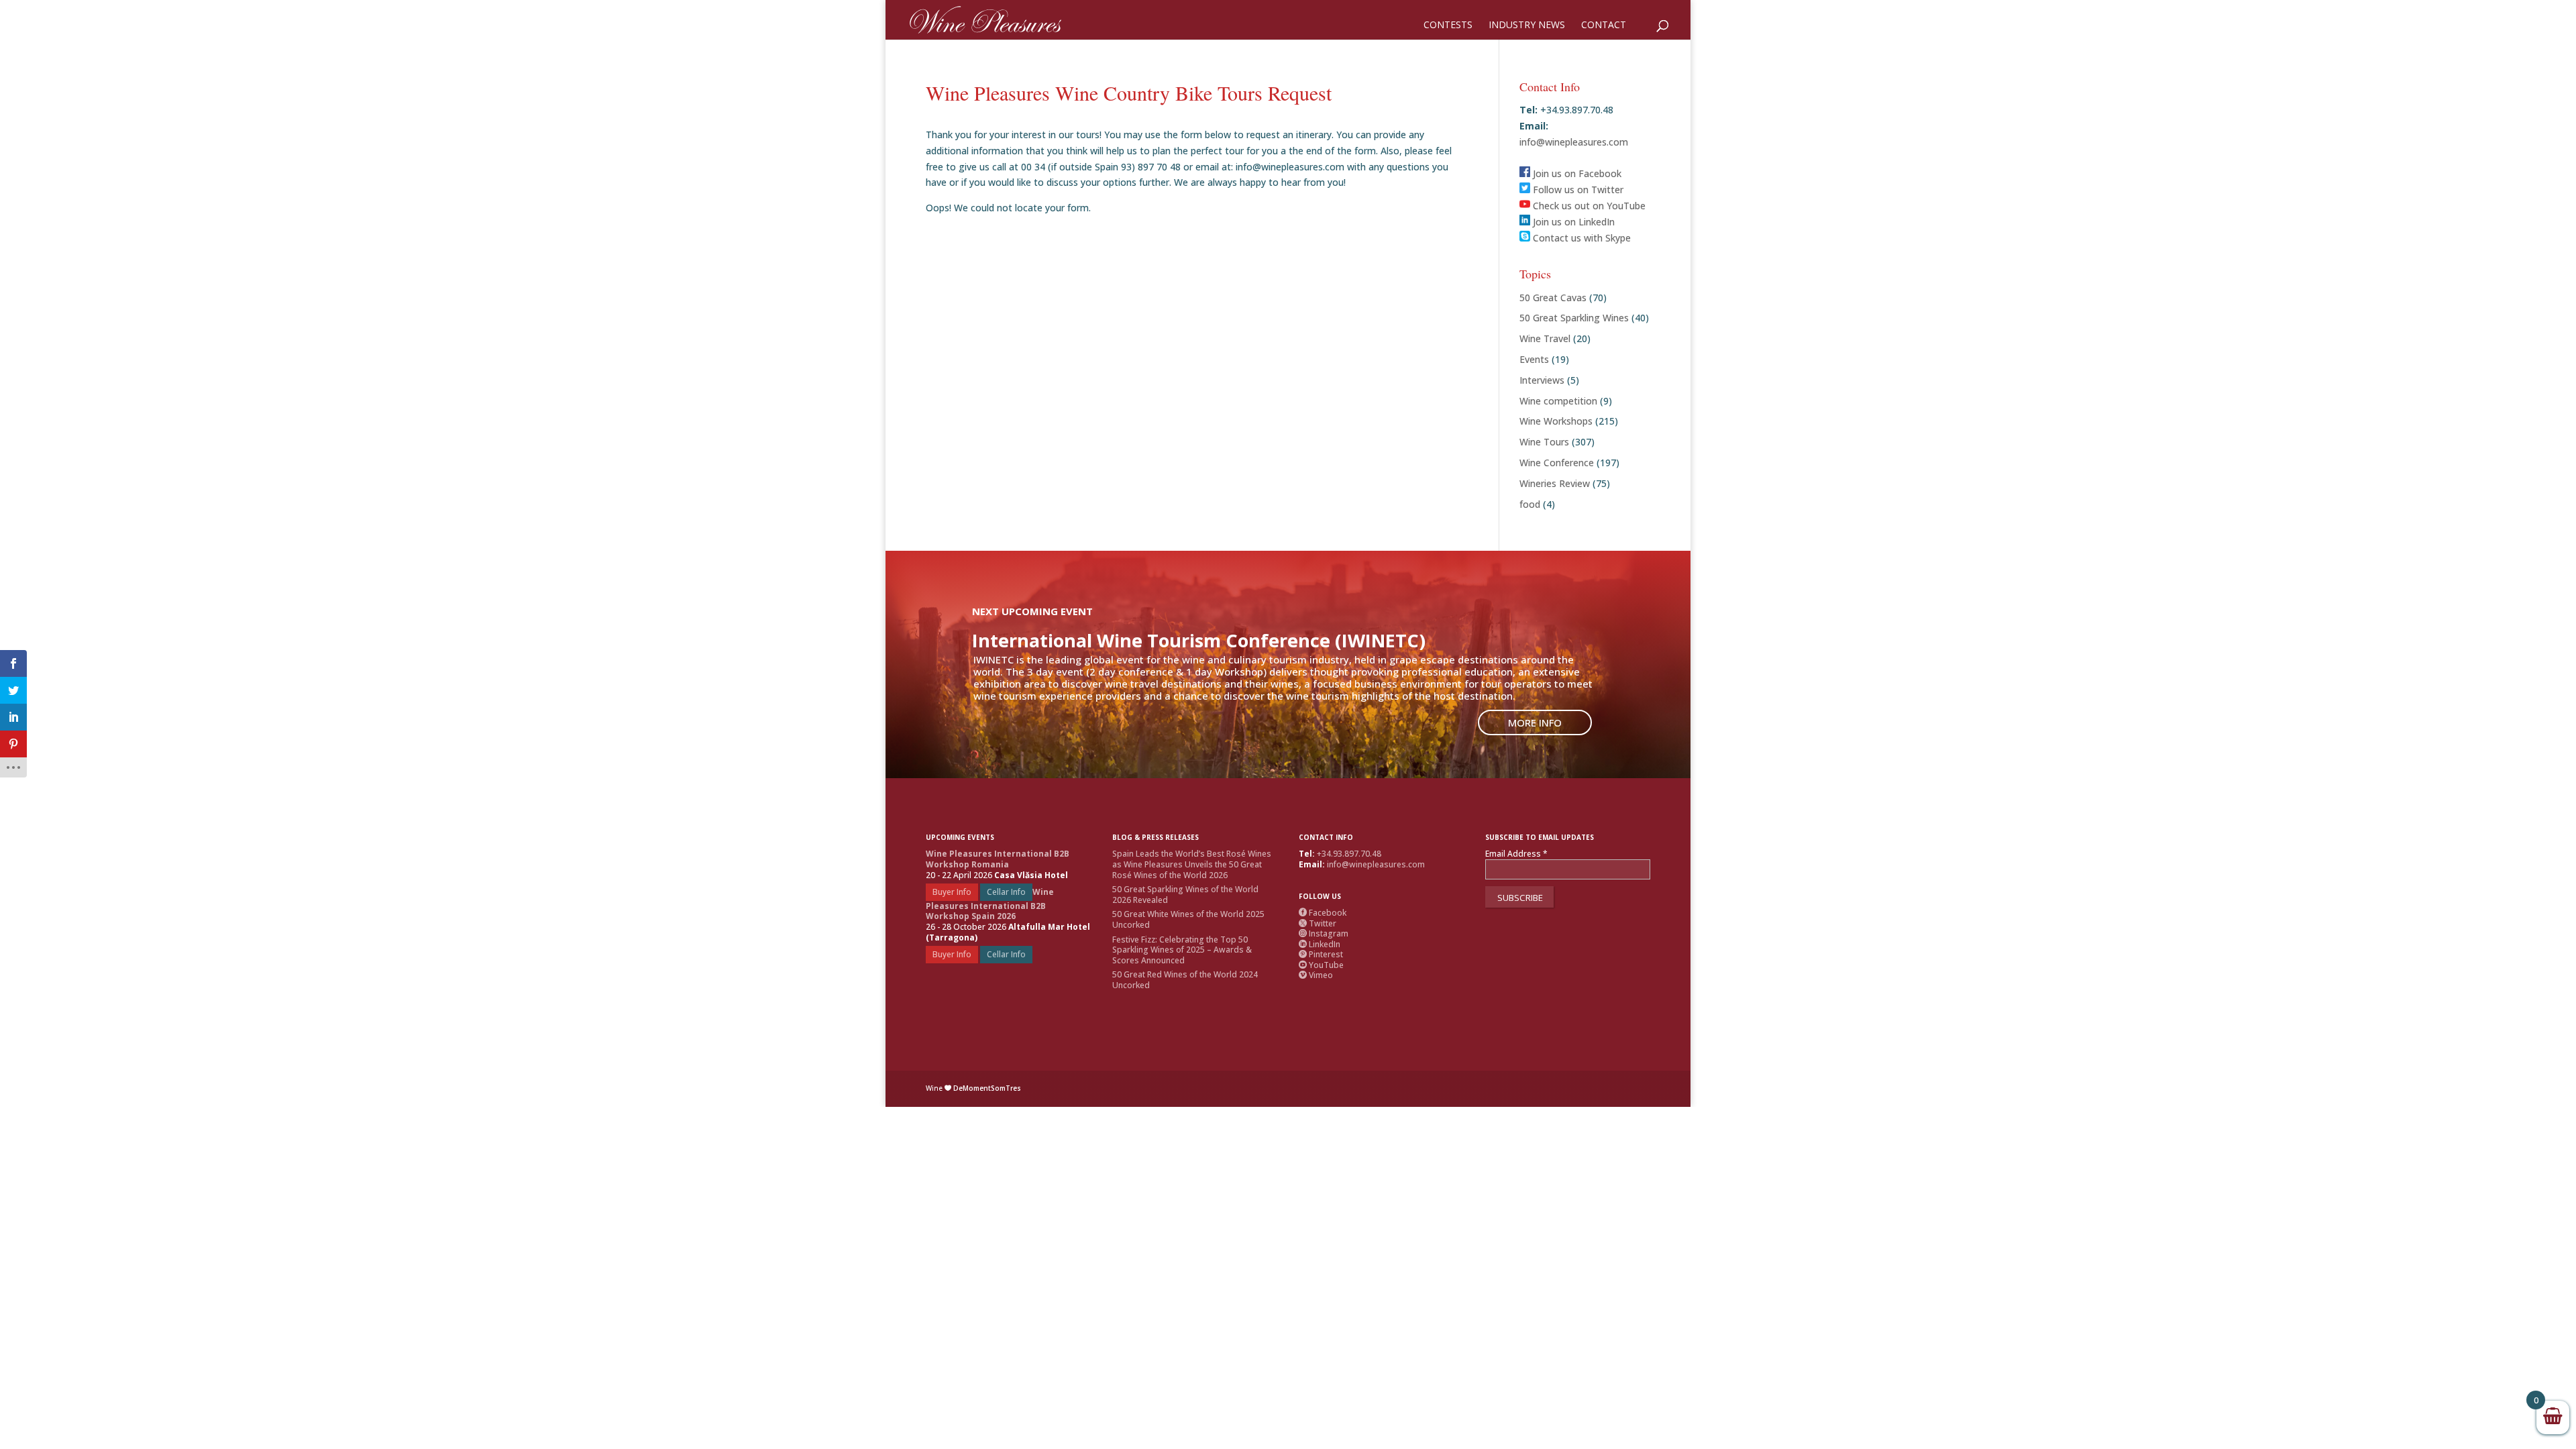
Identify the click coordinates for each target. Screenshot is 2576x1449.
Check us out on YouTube (1588, 206)
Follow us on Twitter (1577, 190)
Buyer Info (952, 892)
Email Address (1516, 854)
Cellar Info (1006, 892)
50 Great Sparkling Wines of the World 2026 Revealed (1185, 895)
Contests (1448, 25)
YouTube (1321, 965)
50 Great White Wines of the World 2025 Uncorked (1188, 919)
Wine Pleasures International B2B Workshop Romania (998, 859)
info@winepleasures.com (1574, 142)
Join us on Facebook (1576, 173)
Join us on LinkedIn (1572, 222)
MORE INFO (1535, 722)
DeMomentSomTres (987, 1088)
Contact (1604, 25)
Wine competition (1558, 401)
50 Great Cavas (1553, 298)
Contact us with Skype (1580, 238)
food (1530, 504)
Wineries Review (1555, 483)
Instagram (1324, 933)
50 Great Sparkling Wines (1574, 318)
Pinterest (1321, 954)
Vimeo (1316, 975)
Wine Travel (1545, 338)
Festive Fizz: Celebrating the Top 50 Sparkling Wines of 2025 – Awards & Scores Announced (1182, 950)
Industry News (1527, 25)
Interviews (1542, 380)
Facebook (1323, 913)
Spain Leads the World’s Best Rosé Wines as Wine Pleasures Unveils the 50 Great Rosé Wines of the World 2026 (1192, 864)
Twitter (1318, 923)
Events (1534, 359)
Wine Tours (1544, 442)
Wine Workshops (1556, 421)
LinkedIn (1320, 944)
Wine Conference (1557, 463)
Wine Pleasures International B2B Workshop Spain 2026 (990, 904)
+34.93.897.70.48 (1349, 854)
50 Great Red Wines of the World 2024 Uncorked (1185, 980)
